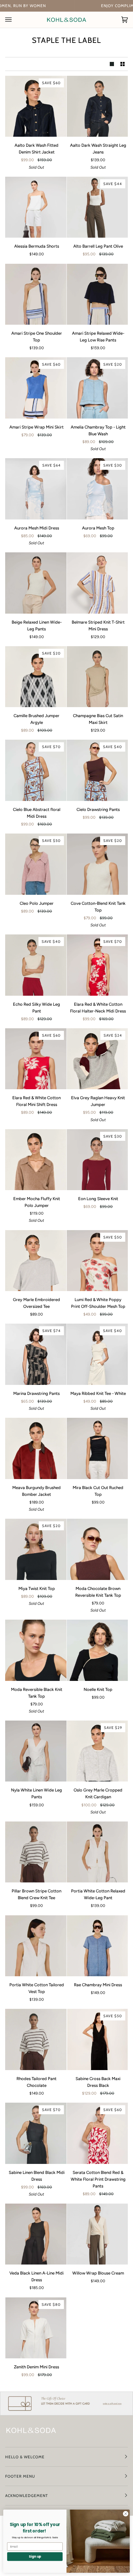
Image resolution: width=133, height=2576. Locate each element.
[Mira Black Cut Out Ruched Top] (97, 1448)
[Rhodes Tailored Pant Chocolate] (36, 2039)
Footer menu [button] (20, 2476)
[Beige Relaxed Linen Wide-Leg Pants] (36, 583)
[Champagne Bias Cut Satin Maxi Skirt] (97, 677)
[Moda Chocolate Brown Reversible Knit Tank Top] (97, 1549)
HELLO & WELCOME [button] (25, 2457)
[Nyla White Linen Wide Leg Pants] (36, 1751)
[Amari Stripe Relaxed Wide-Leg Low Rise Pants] (97, 294)
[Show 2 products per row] (123, 64)
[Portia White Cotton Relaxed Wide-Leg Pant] (97, 1852)
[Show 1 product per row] (112, 64)
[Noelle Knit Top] (97, 1650)
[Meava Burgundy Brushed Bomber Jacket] (36, 1448)
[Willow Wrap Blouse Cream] (97, 2234)
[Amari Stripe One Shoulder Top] (36, 294)
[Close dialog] (126, 2514)
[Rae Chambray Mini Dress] (97, 1946)
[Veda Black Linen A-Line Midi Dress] (36, 2234)
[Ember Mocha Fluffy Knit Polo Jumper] (36, 1160)
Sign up (35, 2556)
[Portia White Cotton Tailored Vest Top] (36, 1946)
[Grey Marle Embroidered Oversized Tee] (36, 1261)
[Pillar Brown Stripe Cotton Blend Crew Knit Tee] (36, 1852)
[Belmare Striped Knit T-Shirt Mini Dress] (97, 583)
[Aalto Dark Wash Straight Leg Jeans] (97, 106)
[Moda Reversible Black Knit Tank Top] (36, 1650)
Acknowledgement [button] (27, 2496)
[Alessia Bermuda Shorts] (36, 207)
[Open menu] (15, 20)
